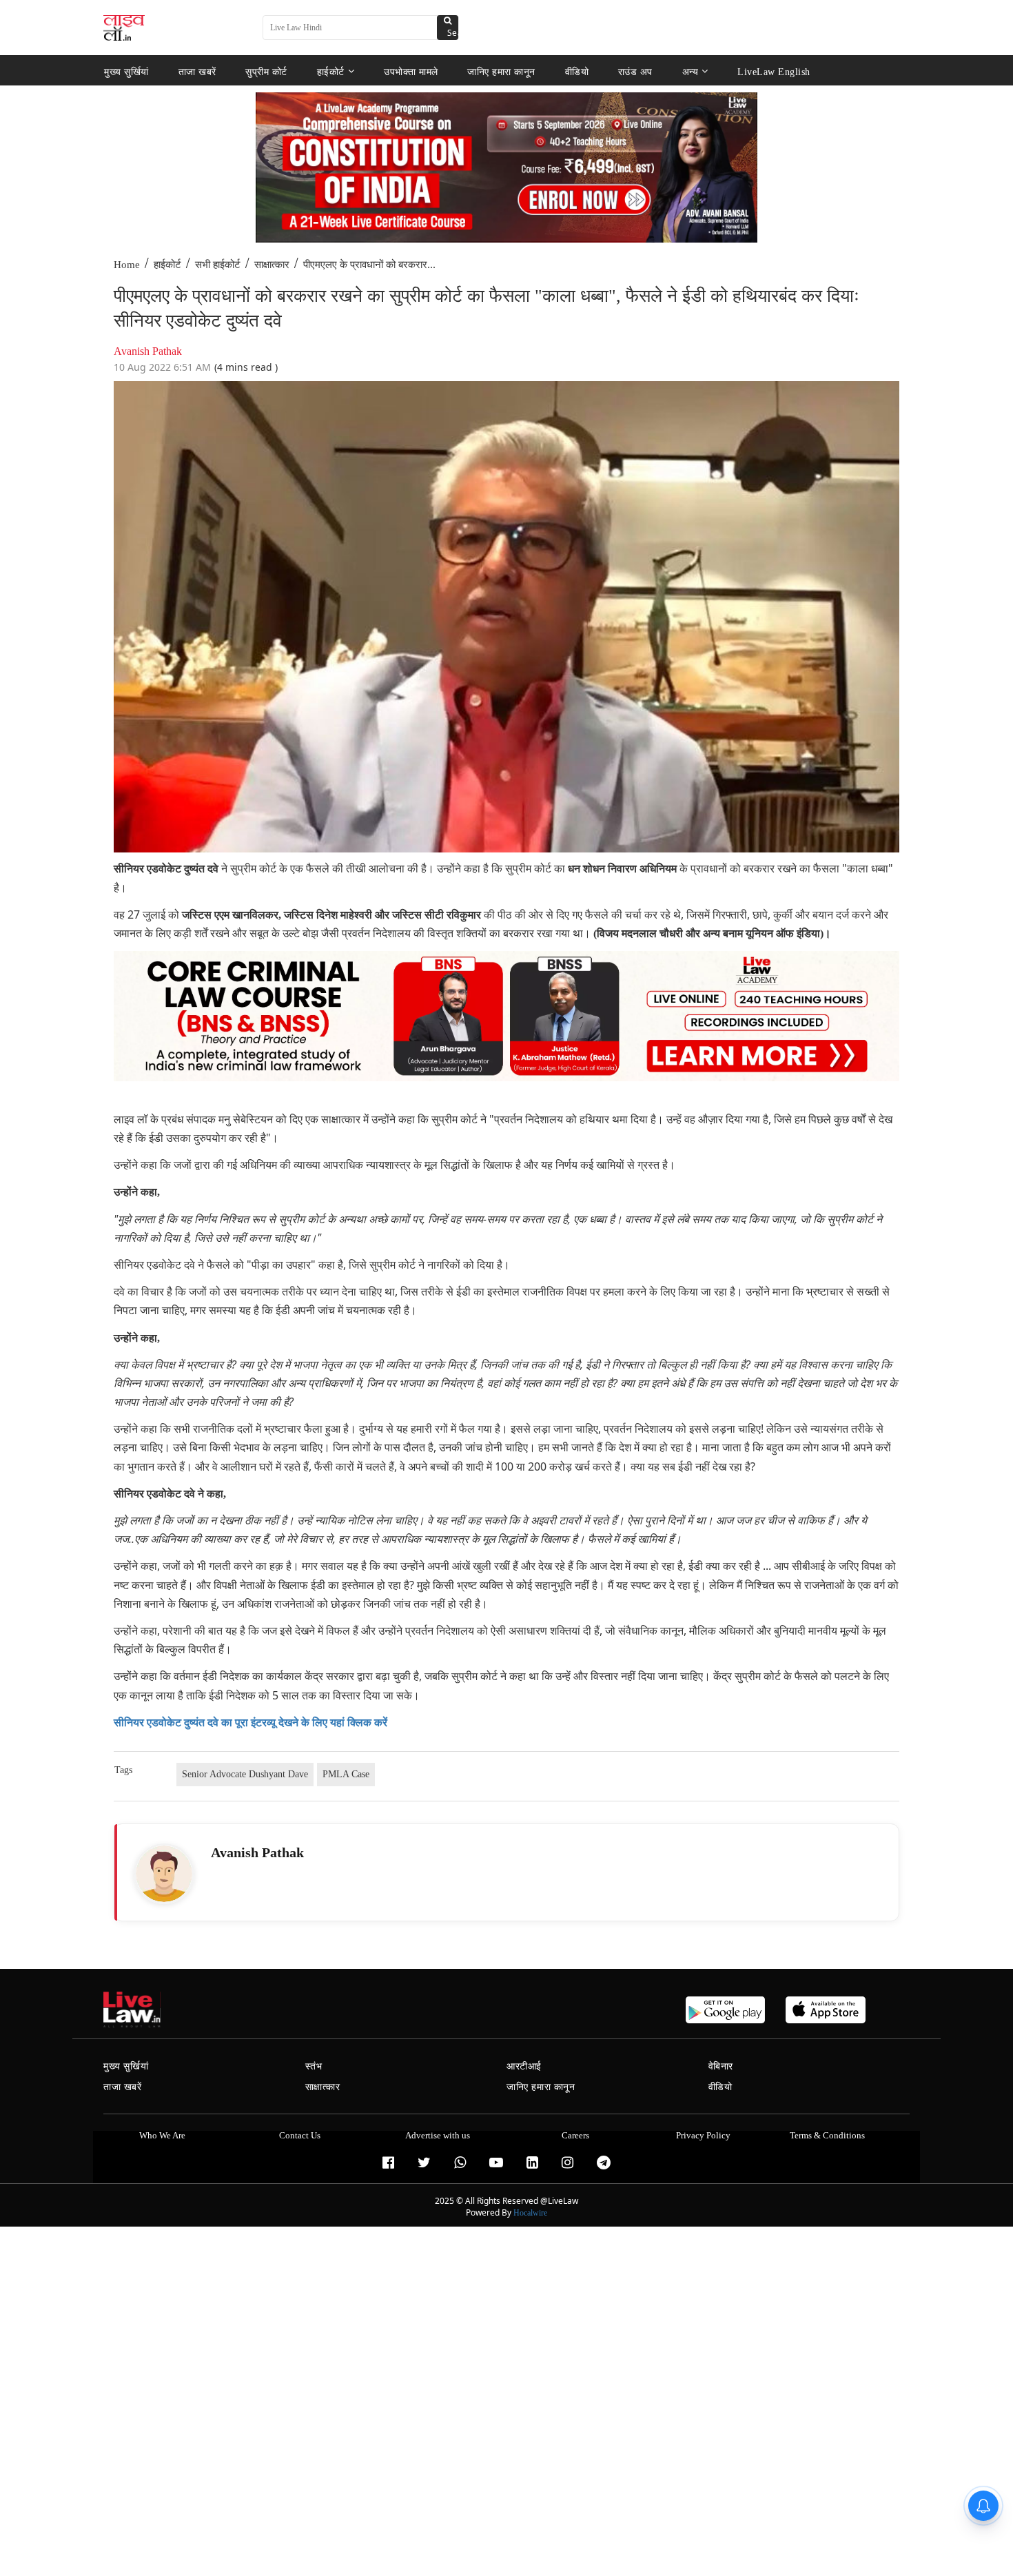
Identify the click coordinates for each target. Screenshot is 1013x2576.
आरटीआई (524, 2066)
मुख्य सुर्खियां (126, 71)
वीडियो (577, 71)
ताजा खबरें (197, 71)
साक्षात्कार (272, 265)
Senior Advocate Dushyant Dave (245, 1774)
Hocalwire (530, 2213)
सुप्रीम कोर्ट (266, 71)
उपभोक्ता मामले (411, 71)
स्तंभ (314, 2066)
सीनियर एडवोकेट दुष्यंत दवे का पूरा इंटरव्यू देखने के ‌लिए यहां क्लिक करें (250, 1723)
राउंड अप (635, 71)
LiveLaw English (774, 71)
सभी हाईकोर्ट (218, 265)
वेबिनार (721, 2066)
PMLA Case (346, 1774)
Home (127, 265)
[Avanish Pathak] (164, 1874)
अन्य (690, 71)
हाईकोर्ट (331, 71)
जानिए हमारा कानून (501, 71)
